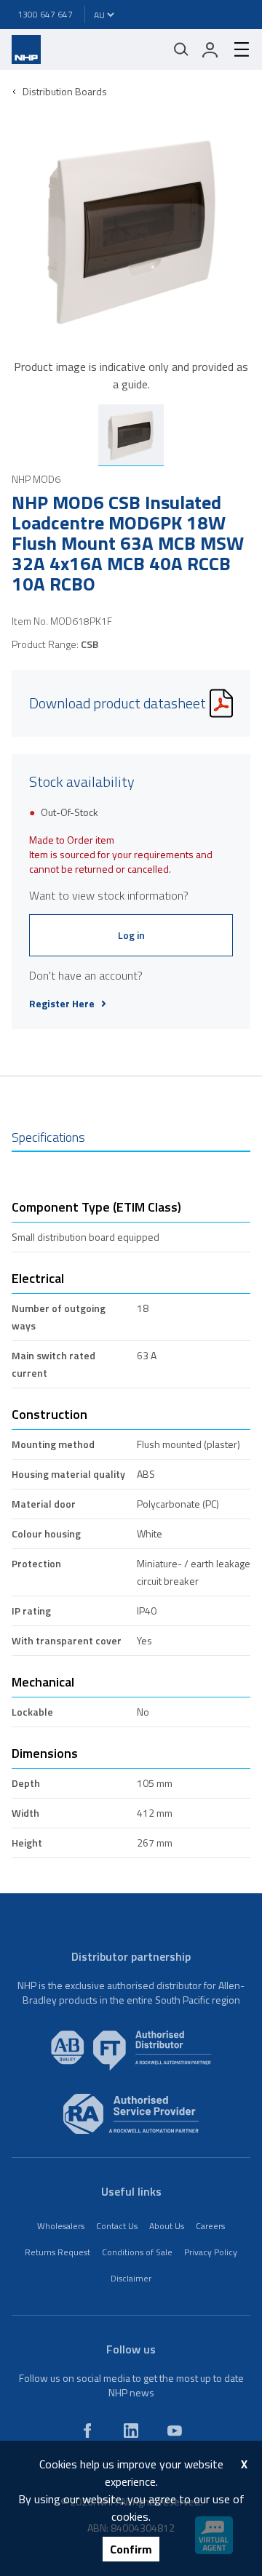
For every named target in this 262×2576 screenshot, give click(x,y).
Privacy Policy (211, 2252)
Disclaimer (131, 2278)
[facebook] (87, 2431)
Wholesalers (61, 2226)
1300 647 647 (45, 14)
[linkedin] (131, 2431)
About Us (167, 2226)
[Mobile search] (181, 49)
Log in (131, 935)
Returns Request (57, 2252)
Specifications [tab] (48, 1137)
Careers (210, 2226)
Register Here (62, 1004)
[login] (210, 49)
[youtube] (175, 2431)
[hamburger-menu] (236, 49)
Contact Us (117, 2226)
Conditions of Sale (137, 2252)
